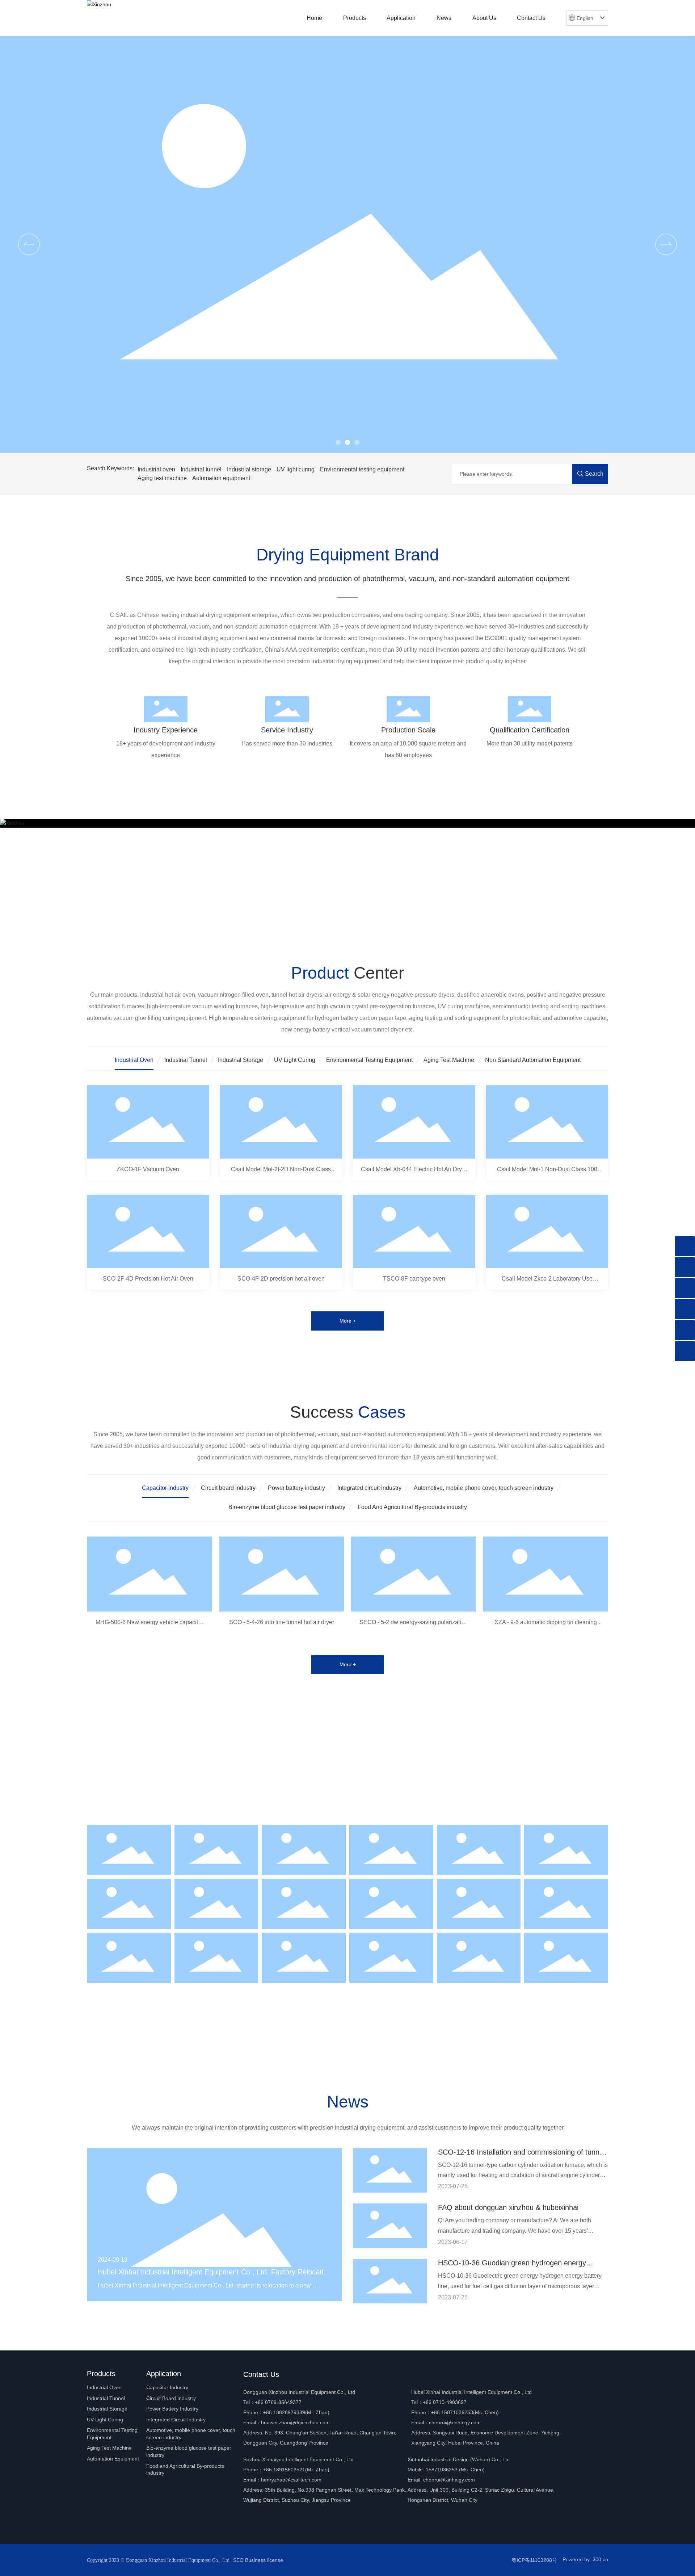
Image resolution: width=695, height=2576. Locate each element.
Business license (264, 2560)
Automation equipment (221, 478)
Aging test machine (162, 478)
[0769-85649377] (685, 1267)
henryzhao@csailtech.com (291, 2480)
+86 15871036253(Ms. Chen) (465, 2412)
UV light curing (296, 469)
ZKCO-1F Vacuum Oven (148, 1169)
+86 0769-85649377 (278, 2402)
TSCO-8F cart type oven (414, 1279)
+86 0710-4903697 (445, 2402)
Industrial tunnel (201, 469)
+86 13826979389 (284, 2412)
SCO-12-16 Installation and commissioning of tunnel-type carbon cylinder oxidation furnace (523, 2156)
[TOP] (685, 1351)
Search (594, 474)
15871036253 (442, 2470)
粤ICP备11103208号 (534, 2560)
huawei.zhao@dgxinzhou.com (295, 2422)
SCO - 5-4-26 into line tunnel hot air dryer (282, 1622)
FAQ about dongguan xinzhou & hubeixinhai (508, 2207)
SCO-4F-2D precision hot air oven (281, 1279)
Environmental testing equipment (362, 469)
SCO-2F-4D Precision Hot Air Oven (148, 1279)
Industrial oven (156, 469)
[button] (338, 442)
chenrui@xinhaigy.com (455, 2422)
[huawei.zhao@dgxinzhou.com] (685, 1330)
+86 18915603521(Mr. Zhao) (296, 2470)
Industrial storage (249, 469)
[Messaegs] (685, 1246)
